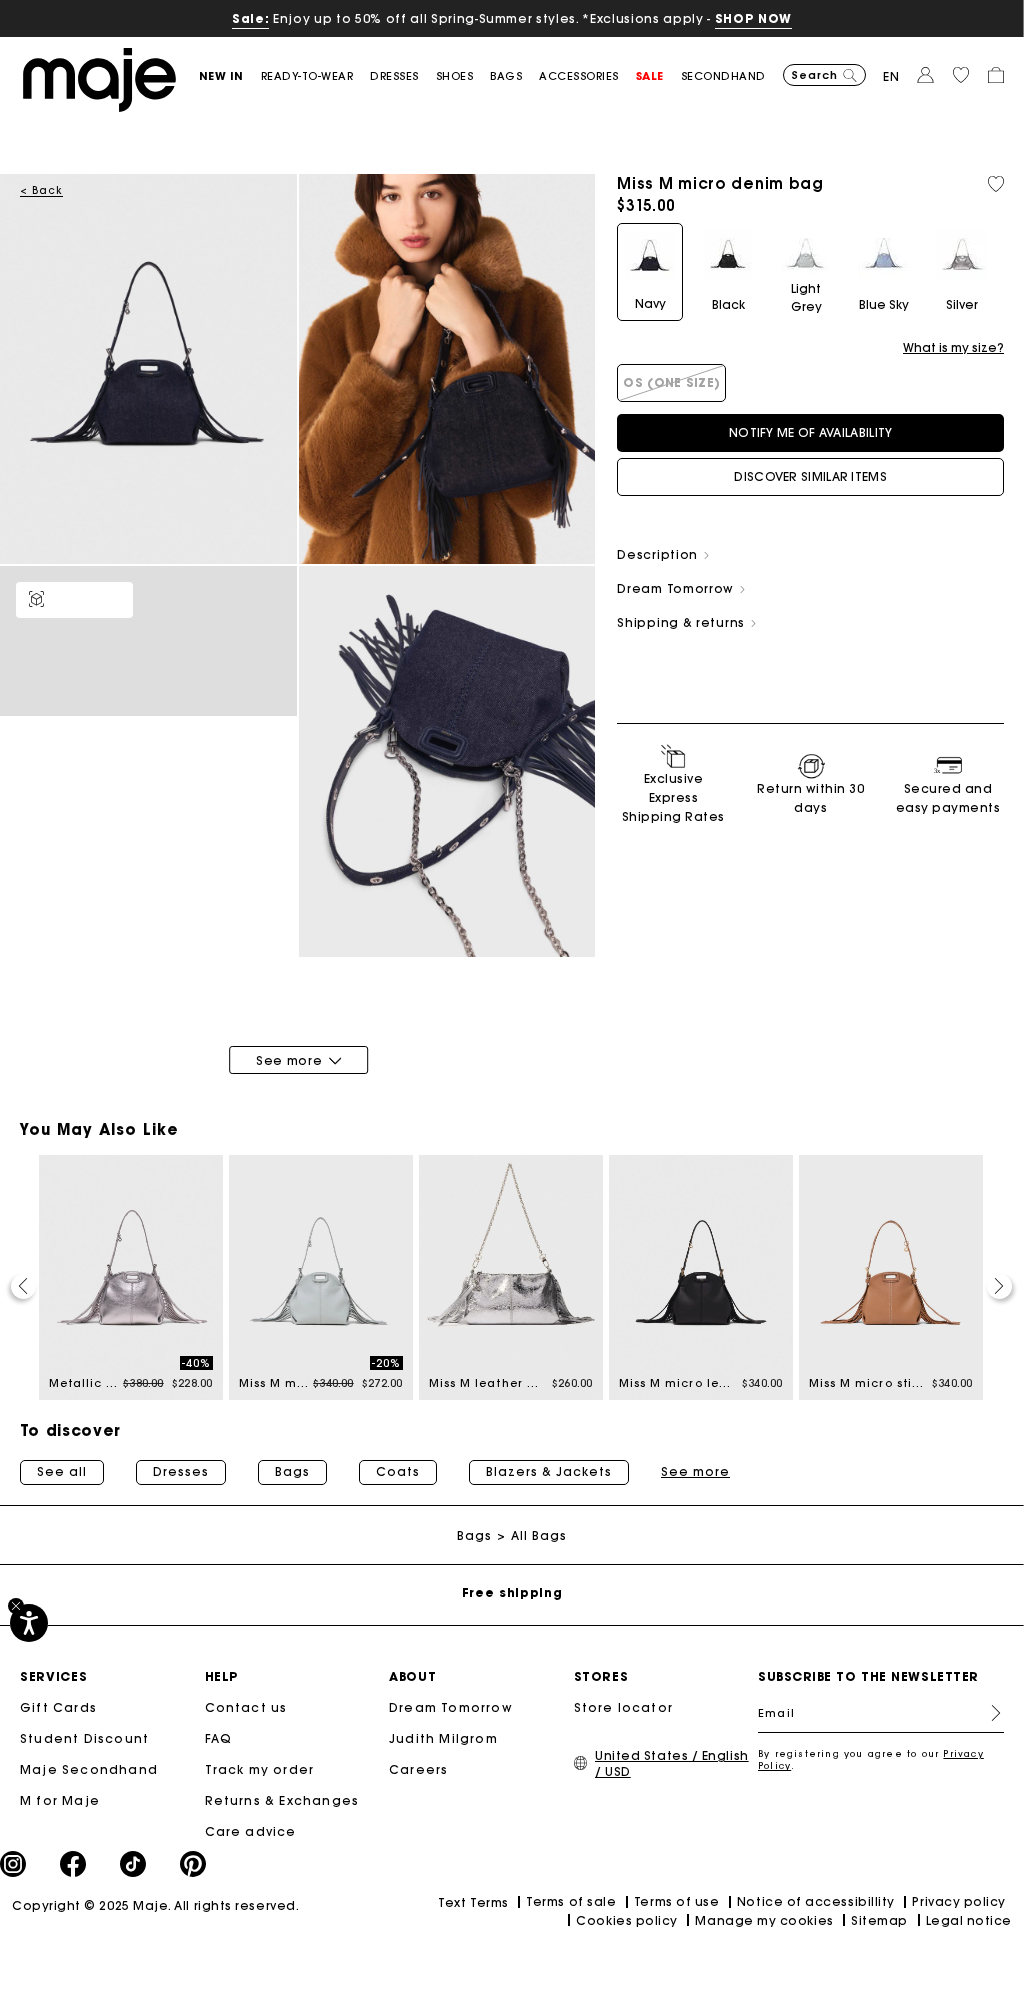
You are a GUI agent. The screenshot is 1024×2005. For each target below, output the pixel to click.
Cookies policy (627, 1920)
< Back (41, 190)
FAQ (219, 1738)
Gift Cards (58, 1707)
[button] (230, 76)
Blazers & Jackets (549, 1472)
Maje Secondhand (89, 1769)
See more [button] (695, 1472)
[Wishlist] (996, 184)
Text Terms (473, 1902)
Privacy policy (959, 1901)
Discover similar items (810, 476)
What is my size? (953, 348)
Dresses (181, 1472)
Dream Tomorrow (451, 1707)
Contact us (246, 1707)
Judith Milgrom (443, 1738)
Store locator (624, 1707)
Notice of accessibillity (816, 1901)
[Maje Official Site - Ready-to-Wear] (99, 78)
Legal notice (969, 1920)
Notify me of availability (811, 432)
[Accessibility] (29, 1623)
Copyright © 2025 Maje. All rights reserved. (155, 1905)
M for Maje (60, 1800)
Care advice (251, 1831)
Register (988, 1713)
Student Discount (84, 1738)
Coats (398, 1472)
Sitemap (879, 1920)
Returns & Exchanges (282, 1800)
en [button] (891, 76)
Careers (418, 1769)
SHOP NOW (753, 18)
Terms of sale (571, 1901)
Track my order (260, 1769)
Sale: (250, 18)
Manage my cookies (764, 1920)
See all (62, 1472)
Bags (292, 1472)
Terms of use (676, 1901)
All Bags (539, 1535)
